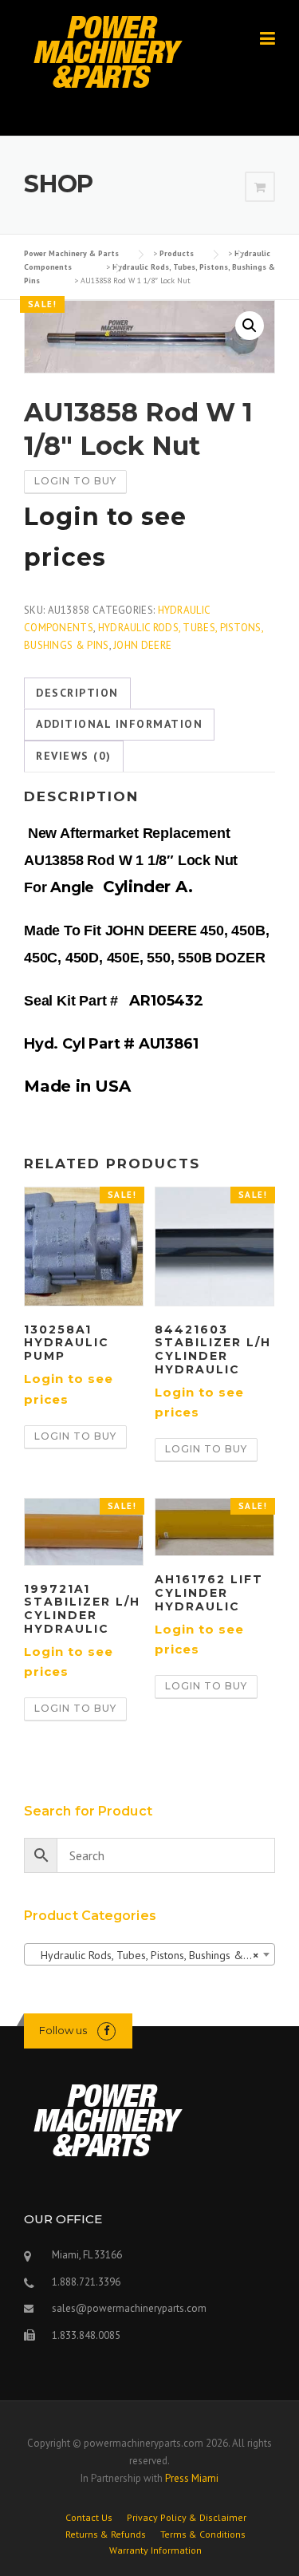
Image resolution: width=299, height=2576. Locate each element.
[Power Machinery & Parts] (107, 51)
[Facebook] (106, 2031)
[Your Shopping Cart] (260, 188)
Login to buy (75, 481)
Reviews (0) (74, 756)
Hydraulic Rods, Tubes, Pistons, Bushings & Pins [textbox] (148, 1955)
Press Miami (192, 2478)
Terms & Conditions (203, 2535)
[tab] (77, 693)
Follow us (63, 2030)
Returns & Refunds (106, 2535)
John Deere (142, 645)
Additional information (119, 724)
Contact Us (89, 2518)
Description (77, 693)
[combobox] (149, 1954)
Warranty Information (155, 2550)
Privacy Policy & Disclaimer (187, 2518)
